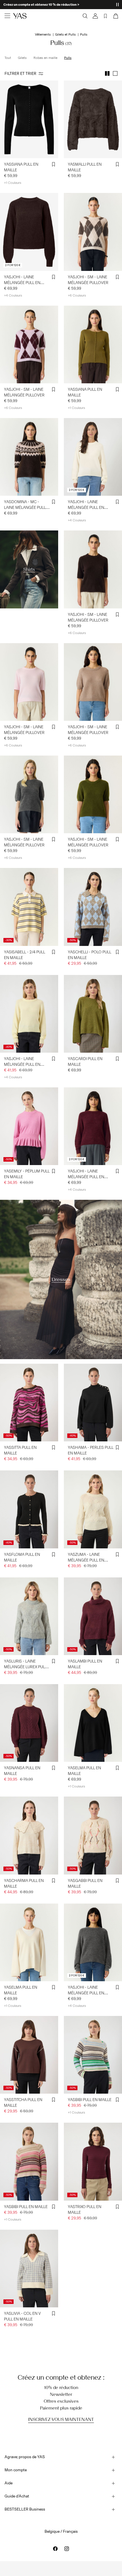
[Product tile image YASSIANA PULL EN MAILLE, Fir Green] (93, 344)
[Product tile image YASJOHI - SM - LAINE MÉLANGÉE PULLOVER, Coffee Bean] (93, 569)
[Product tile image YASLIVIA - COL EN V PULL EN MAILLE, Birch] (29, 2269)
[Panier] (115, 16)
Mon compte (16, 2470)
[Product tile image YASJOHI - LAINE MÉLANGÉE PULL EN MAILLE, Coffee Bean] (29, 232)
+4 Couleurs (13, 295)
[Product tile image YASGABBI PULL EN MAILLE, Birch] (93, 1835)
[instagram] (67, 2549)
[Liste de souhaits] (106, 16)
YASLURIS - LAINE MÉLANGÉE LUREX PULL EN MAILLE (25, 1667)
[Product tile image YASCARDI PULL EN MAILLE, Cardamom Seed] (93, 1014)
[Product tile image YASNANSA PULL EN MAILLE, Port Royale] (29, 1723)
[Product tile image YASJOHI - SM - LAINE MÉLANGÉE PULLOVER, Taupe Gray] (93, 682)
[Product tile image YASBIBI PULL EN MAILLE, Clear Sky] (93, 2055)
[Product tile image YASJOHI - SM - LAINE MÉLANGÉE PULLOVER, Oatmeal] (93, 232)
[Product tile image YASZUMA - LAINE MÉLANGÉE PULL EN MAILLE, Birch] (93, 1509)
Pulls (68, 58)
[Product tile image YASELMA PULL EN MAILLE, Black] (93, 1723)
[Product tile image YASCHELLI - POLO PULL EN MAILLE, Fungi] (93, 907)
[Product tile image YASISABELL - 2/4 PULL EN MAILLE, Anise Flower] (29, 907)
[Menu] (7, 16)
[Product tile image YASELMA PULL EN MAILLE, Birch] (29, 1942)
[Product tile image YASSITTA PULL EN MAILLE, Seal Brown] (29, 1403)
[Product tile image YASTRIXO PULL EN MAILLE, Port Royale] (93, 2162)
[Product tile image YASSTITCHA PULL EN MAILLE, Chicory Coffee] (29, 2055)
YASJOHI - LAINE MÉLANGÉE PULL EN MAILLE (22, 283)
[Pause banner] (117, 5)
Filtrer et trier (20, 74)
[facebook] (55, 2549)
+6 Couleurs (77, 295)
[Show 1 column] (115, 73)
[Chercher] (85, 16)
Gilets (22, 58)
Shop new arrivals (17, 5)
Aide (9, 2483)
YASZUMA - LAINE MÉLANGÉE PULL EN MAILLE (86, 1560)
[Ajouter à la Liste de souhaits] (54, 164)
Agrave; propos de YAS (25, 2457)
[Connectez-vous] (95, 16)
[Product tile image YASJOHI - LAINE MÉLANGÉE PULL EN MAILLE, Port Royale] (93, 1126)
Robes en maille (45, 58)
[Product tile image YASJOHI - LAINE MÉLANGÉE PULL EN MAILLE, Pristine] (93, 457)
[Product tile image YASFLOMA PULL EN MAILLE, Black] (29, 1509)
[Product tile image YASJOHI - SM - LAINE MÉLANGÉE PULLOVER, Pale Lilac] (29, 344)
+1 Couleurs (13, 183)
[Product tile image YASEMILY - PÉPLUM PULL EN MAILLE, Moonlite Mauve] (29, 1126)
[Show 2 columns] (107, 73)
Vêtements (43, 34)
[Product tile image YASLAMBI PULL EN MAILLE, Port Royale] (93, 1616)
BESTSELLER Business (25, 2509)
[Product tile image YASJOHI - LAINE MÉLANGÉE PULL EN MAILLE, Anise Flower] (29, 1014)
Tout (8, 58)
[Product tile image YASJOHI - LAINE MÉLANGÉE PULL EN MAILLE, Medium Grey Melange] (93, 1942)
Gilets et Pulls (65, 34)
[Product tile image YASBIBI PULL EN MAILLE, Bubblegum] (29, 2162)
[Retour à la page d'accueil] (20, 16)
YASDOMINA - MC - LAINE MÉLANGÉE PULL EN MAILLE (25, 508)
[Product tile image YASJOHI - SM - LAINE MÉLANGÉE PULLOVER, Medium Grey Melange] (29, 794)
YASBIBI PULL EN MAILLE (90, 2100)
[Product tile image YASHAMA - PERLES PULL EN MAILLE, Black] (93, 1403)
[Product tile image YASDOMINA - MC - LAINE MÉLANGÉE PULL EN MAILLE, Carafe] (29, 457)
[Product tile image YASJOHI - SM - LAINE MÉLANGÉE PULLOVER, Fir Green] (93, 794)
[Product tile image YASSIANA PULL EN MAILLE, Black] (29, 119)
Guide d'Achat (17, 2496)
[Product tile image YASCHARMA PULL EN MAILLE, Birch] (29, 1835)
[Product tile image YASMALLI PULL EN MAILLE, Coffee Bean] (93, 119)
